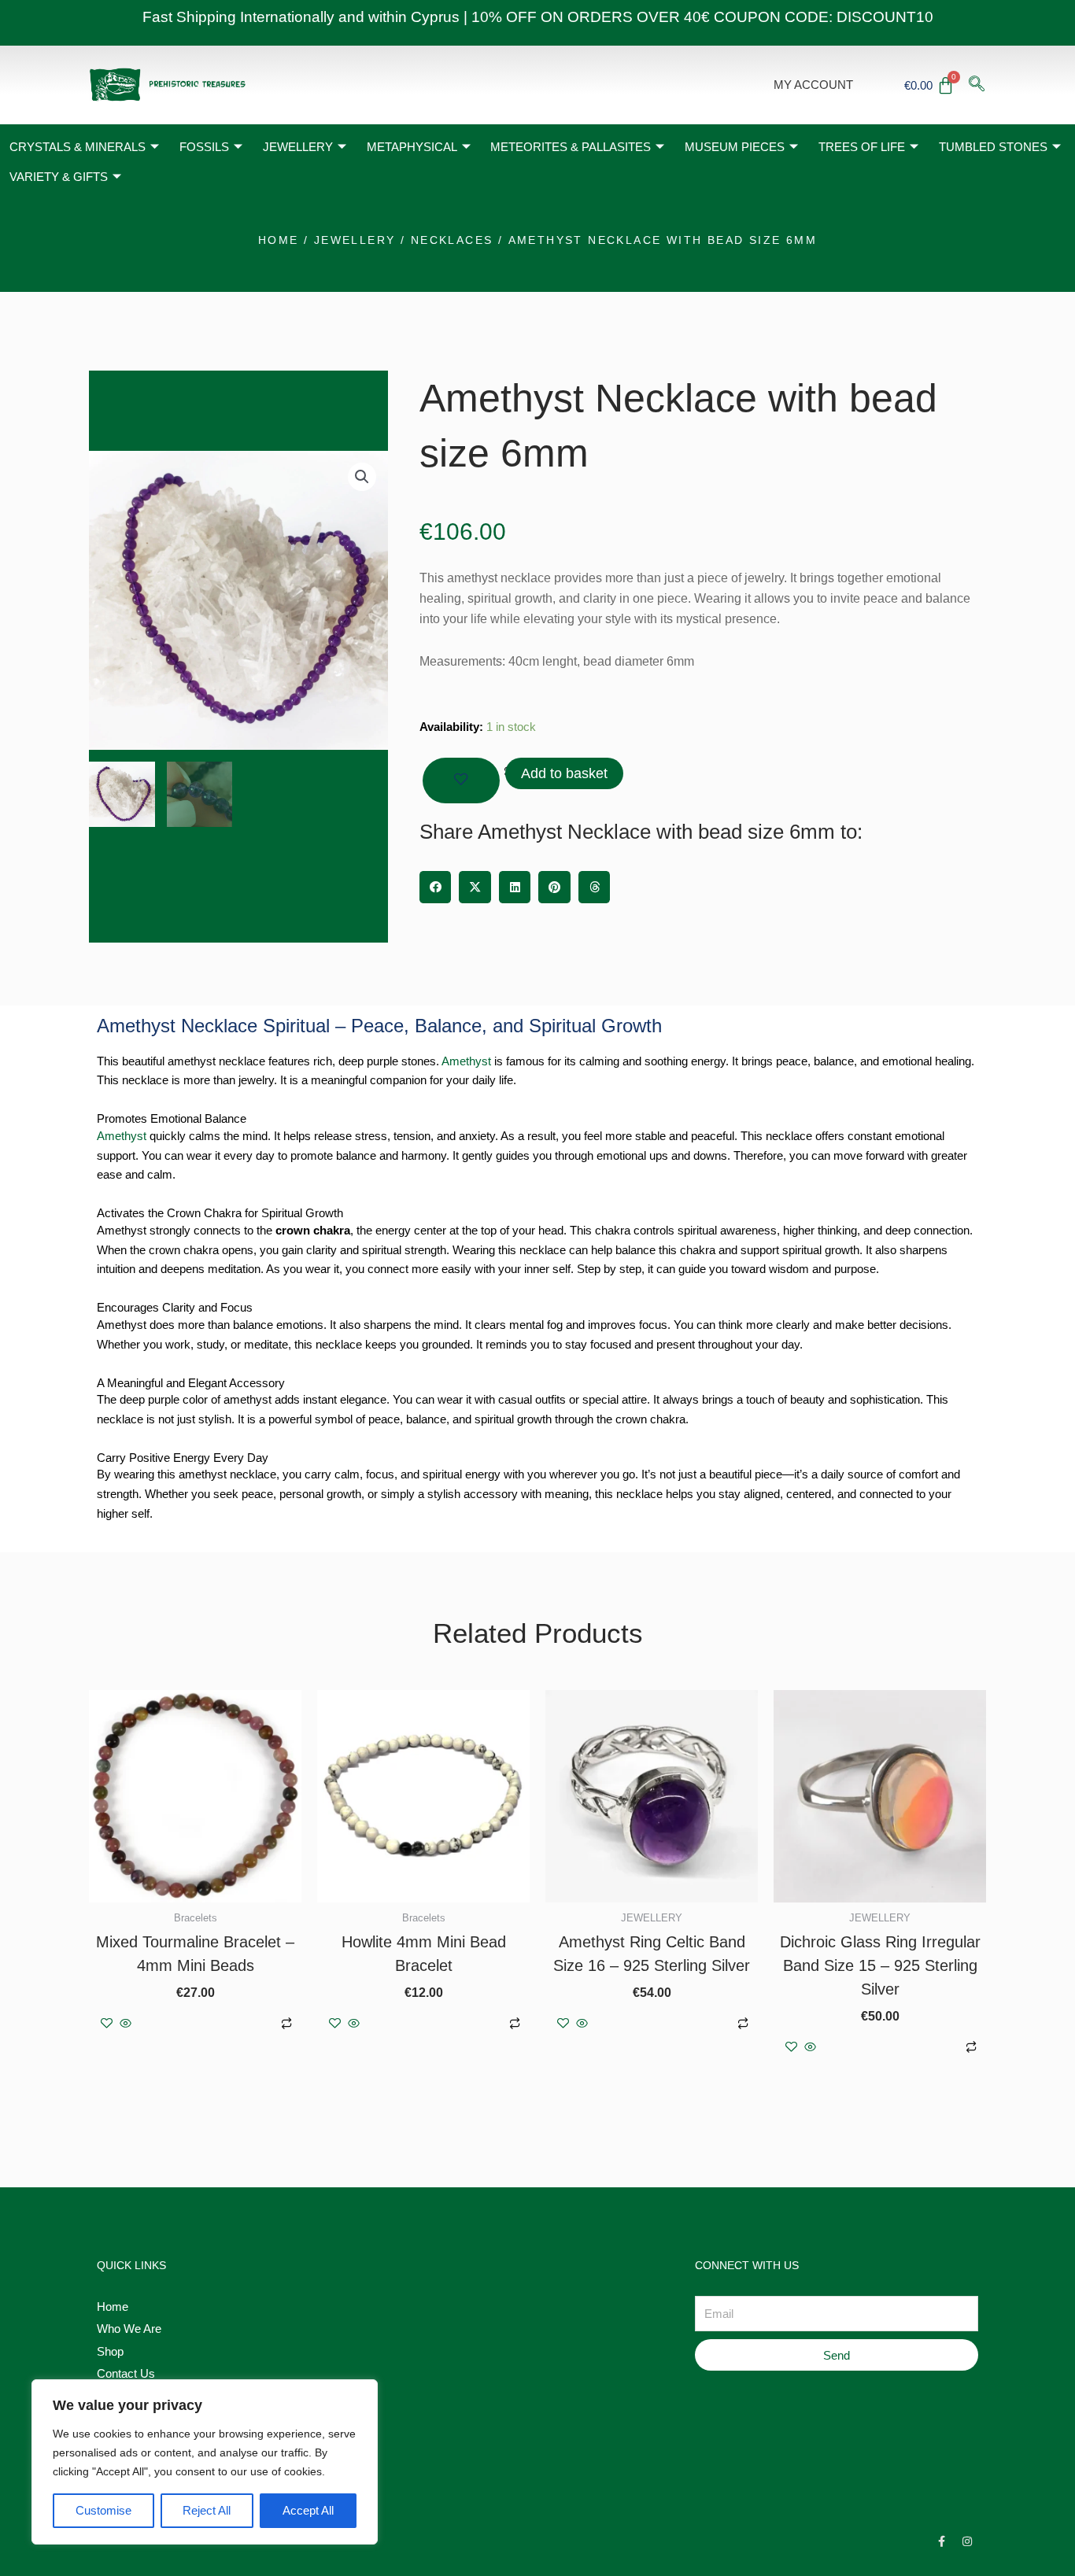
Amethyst (466, 1061)
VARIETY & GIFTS (59, 177)
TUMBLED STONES (993, 147)
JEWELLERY (298, 147)
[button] (362, 477)
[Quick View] (126, 2024)
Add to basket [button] (204, 2024)
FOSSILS (204, 147)
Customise (103, 2510)
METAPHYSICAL (412, 147)
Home (279, 240)
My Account (813, 85)
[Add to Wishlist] (461, 781)
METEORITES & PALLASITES (571, 147)
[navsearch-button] (977, 85)
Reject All (207, 2510)
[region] (205, 2462)
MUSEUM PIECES (735, 147)
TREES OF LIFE (862, 147)
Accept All (308, 2510)
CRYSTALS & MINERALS (78, 147)
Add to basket (564, 773)
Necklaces (452, 240)
